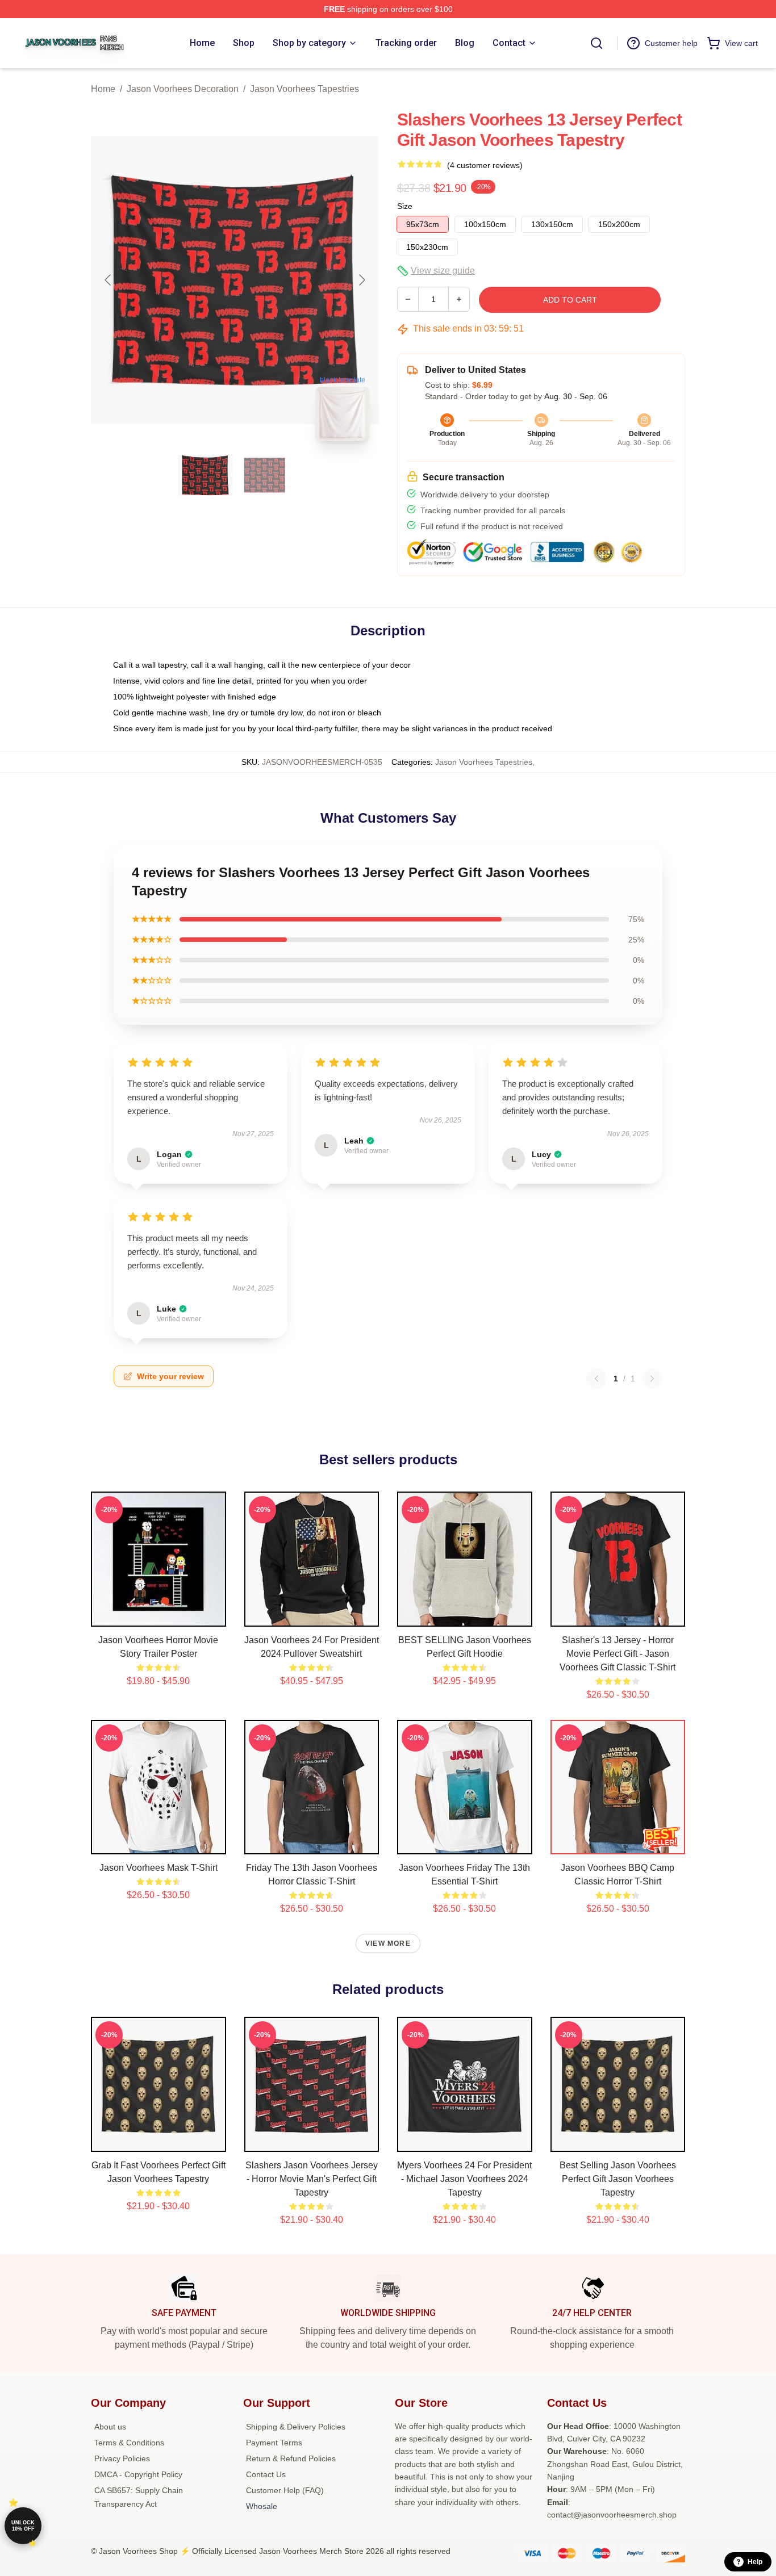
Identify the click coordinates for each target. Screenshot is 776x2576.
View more (388, 1943)
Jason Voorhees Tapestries (304, 89)
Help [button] (755, 2562)
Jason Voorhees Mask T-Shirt (158, 1868)
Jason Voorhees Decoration (183, 89)
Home (103, 89)
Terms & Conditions (129, 2443)
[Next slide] (361, 280)
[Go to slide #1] (206, 475)
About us (110, 2427)
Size (405, 206)
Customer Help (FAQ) (285, 2490)
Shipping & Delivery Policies (296, 2427)
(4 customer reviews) (485, 165)
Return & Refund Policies (291, 2458)
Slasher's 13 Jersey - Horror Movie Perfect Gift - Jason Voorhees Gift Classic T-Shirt (618, 1654)
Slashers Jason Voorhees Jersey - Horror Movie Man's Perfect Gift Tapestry (312, 2179)
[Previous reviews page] (596, 1379)
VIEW (158, 1615)
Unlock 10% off (23, 2526)
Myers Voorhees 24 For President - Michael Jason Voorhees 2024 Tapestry (464, 2179)
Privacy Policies (122, 2458)
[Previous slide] (109, 280)
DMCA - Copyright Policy (138, 2474)
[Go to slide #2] (265, 475)
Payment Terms (274, 2443)
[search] (596, 43)
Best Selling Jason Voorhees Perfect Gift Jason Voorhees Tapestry (618, 2179)
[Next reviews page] (652, 1379)
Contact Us (266, 2474)
